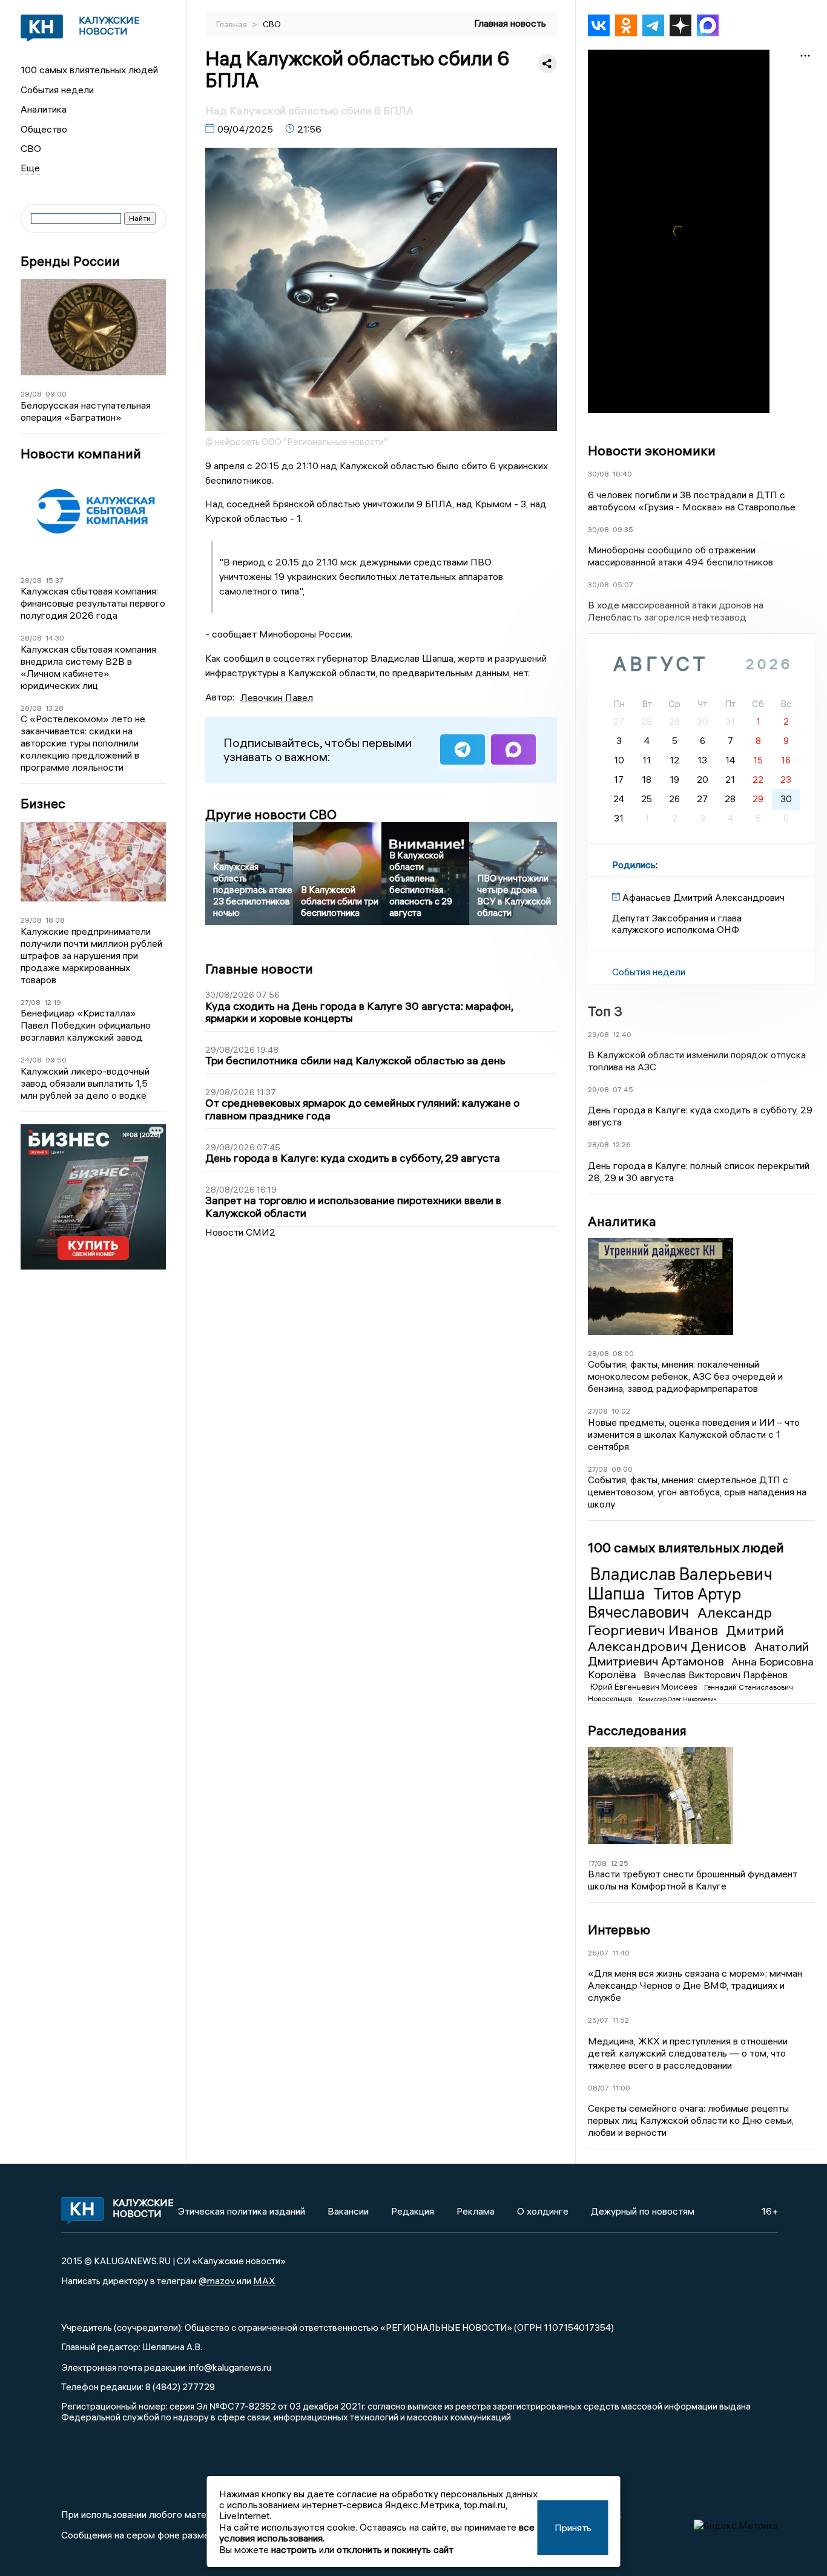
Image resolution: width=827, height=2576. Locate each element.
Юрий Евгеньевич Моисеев (645, 1687)
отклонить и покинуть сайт (395, 2549)
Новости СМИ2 (240, 1232)
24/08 (31, 1060)
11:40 (621, 1953)
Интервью (619, 1929)
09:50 (56, 1060)
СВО (31, 148)
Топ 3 (605, 1011)
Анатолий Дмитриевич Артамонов (698, 1654)
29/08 (31, 394)
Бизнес (43, 804)
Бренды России (70, 261)
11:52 (621, 2020)
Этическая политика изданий (242, 2211)
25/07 (598, 2020)
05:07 (623, 585)
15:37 (54, 580)
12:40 (622, 1034)
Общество (44, 129)
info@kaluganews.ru (230, 2367)
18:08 (55, 920)
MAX (264, 2281)
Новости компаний (81, 454)
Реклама (476, 2211)
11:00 (621, 2088)
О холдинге (543, 2211)
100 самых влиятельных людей (89, 70)
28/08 (31, 580)
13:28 (54, 708)
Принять (573, 2528)
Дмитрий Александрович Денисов (686, 1638)
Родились (634, 865)
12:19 (53, 1002)
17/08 (597, 1863)
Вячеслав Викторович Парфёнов (716, 1675)
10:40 (622, 474)
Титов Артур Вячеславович (664, 1603)
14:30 (55, 638)
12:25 (619, 1863)
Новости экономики (652, 450)
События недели (57, 90)
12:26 (622, 1145)
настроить (294, 2549)
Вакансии (348, 2211)
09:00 (56, 394)
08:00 (623, 1353)
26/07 (598, 1953)
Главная (232, 24)
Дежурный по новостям (643, 2211)
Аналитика (44, 109)
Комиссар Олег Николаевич (678, 1699)
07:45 (623, 1089)
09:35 (623, 529)
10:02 (621, 1411)
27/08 (31, 1002)
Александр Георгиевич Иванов (680, 1621)
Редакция (413, 2211)
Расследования (637, 1730)
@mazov (217, 2281)
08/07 (598, 2088)
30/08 (598, 474)
